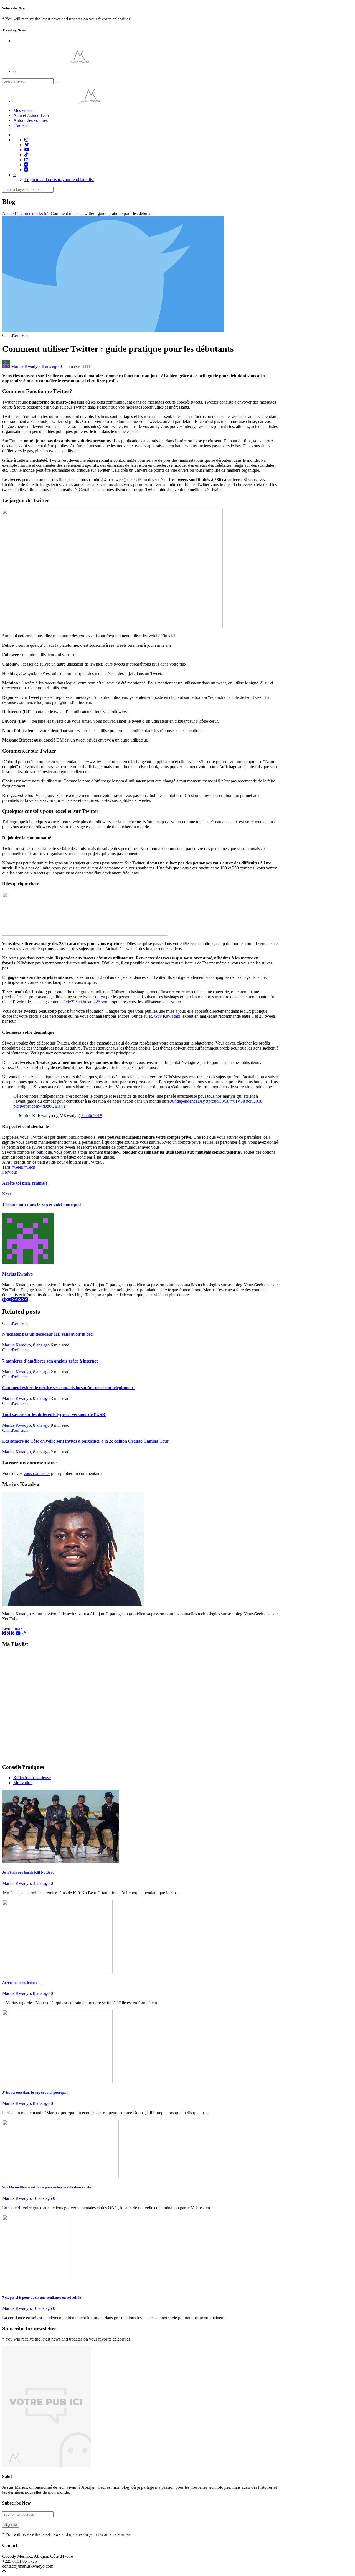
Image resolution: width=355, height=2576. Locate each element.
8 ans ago (51, 366)
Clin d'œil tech (33, 213)
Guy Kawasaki (167, 1016)
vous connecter (37, 1473)
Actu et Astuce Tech (31, 115)
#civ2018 (254, 1101)
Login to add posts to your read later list (59, 180)
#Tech (30, 1167)
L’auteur (21, 125)
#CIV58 (238, 1101)
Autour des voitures (31, 120)
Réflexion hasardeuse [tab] (32, 1778)
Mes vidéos (23, 110)
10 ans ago (43, 2198)
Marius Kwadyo (25, 366)
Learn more (12, 1628)
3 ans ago (42, 1883)
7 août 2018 (92, 1116)
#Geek (18, 1167)
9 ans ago (42, 1398)
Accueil (9, 213)
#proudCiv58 (218, 1101)
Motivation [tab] (23, 1783)
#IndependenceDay (188, 1101)
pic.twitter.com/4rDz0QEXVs (40, 1106)
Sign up (11, 2525)
